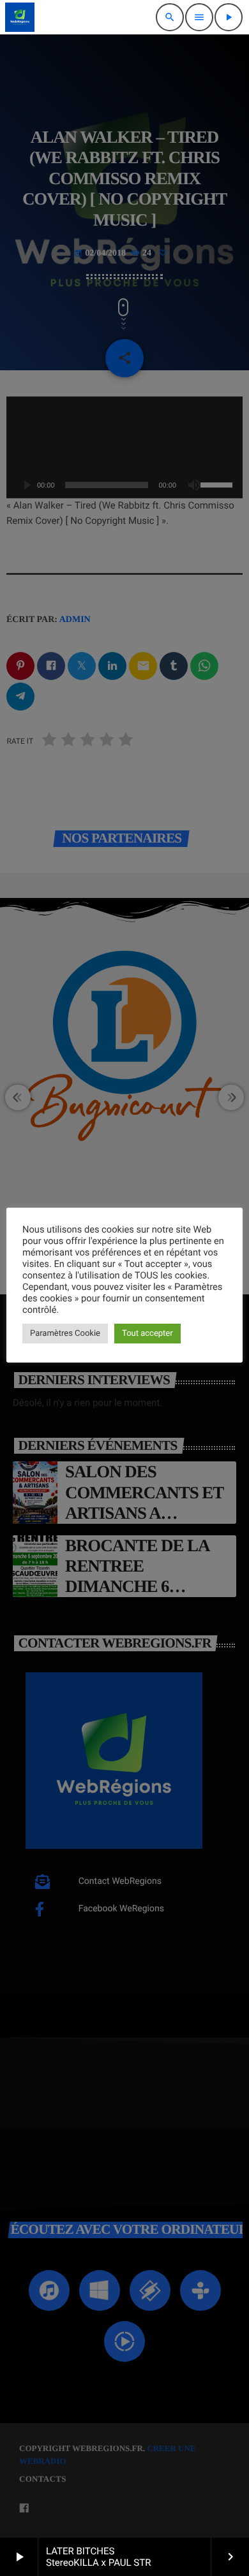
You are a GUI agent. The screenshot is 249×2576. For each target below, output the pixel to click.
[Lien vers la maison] (20, 17)
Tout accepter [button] (147, 1334)
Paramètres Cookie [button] (65, 1334)
